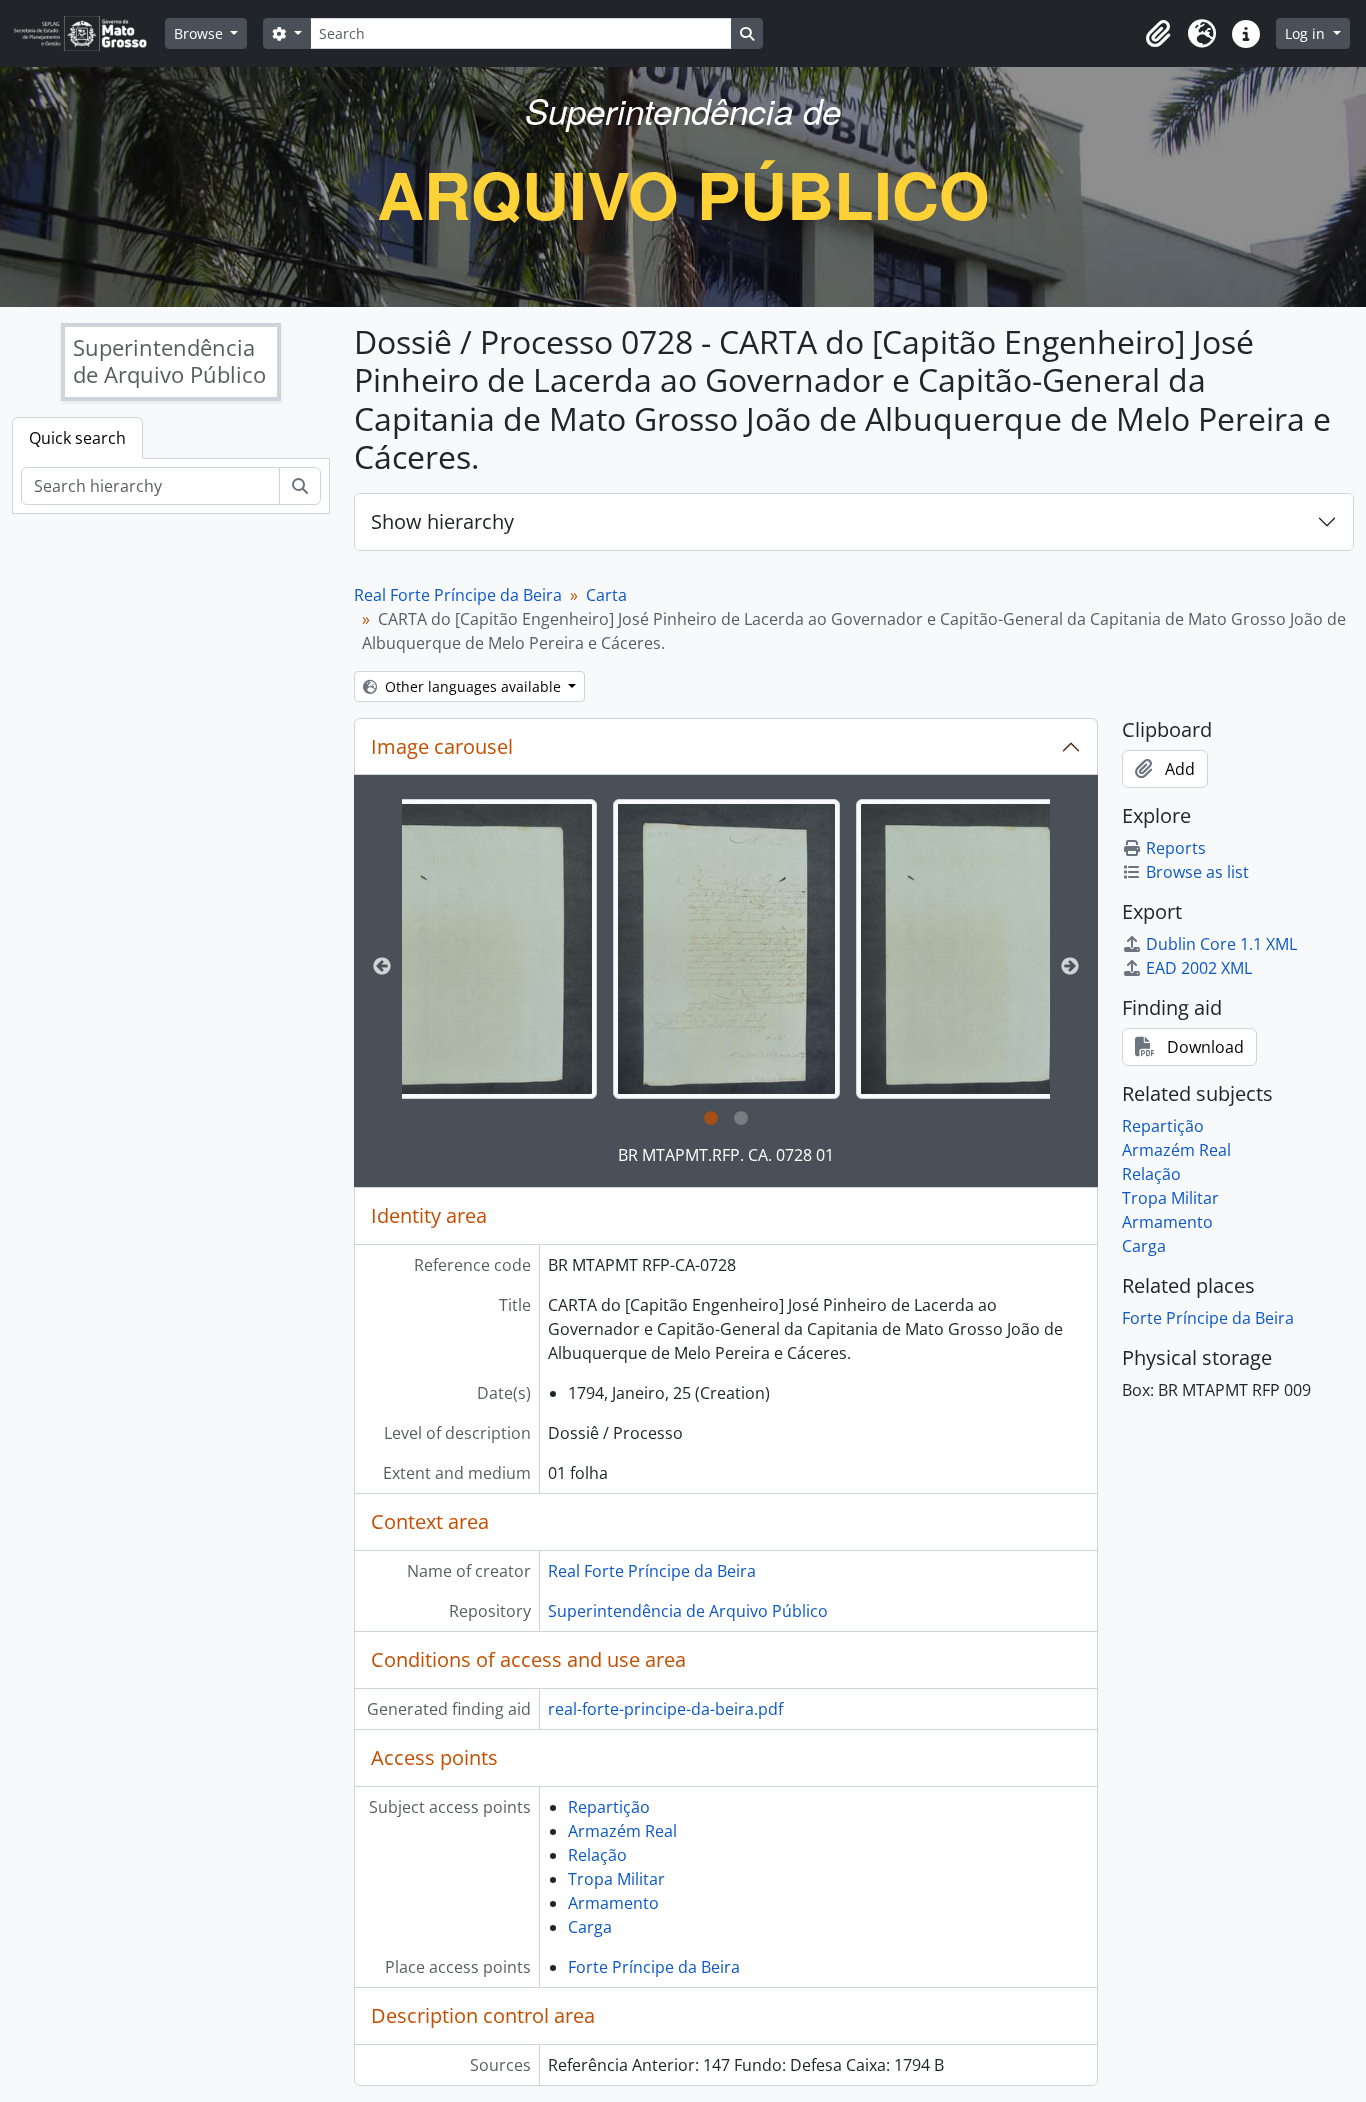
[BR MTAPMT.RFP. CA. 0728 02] (483, 949)
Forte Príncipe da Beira (654, 1967)
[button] (1158, 34)
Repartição (609, 1807)
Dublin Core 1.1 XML (1221, 944)
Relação (597, 1855)
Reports (1176, 848)
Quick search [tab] (77, 438)
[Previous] (382, 967)
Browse (200, 33)
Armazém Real (622, 1831)
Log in (1307, 33)
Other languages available (473, 686)
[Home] (88, 33)
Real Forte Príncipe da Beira (458, 595)
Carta (606, 595)
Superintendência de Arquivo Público (688, 1611)
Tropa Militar (616, 1879)
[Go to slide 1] (711, 1119)
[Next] (1070, 967)
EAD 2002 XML (1199, 968)
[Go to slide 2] (741, 1119)
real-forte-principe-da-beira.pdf (665, 1709)
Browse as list (1197, 872)
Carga (590, 1927)
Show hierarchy (442, 521)
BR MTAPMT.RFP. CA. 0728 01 (726, 1155)
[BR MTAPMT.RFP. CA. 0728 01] (727, 949)
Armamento (613, 1903)
